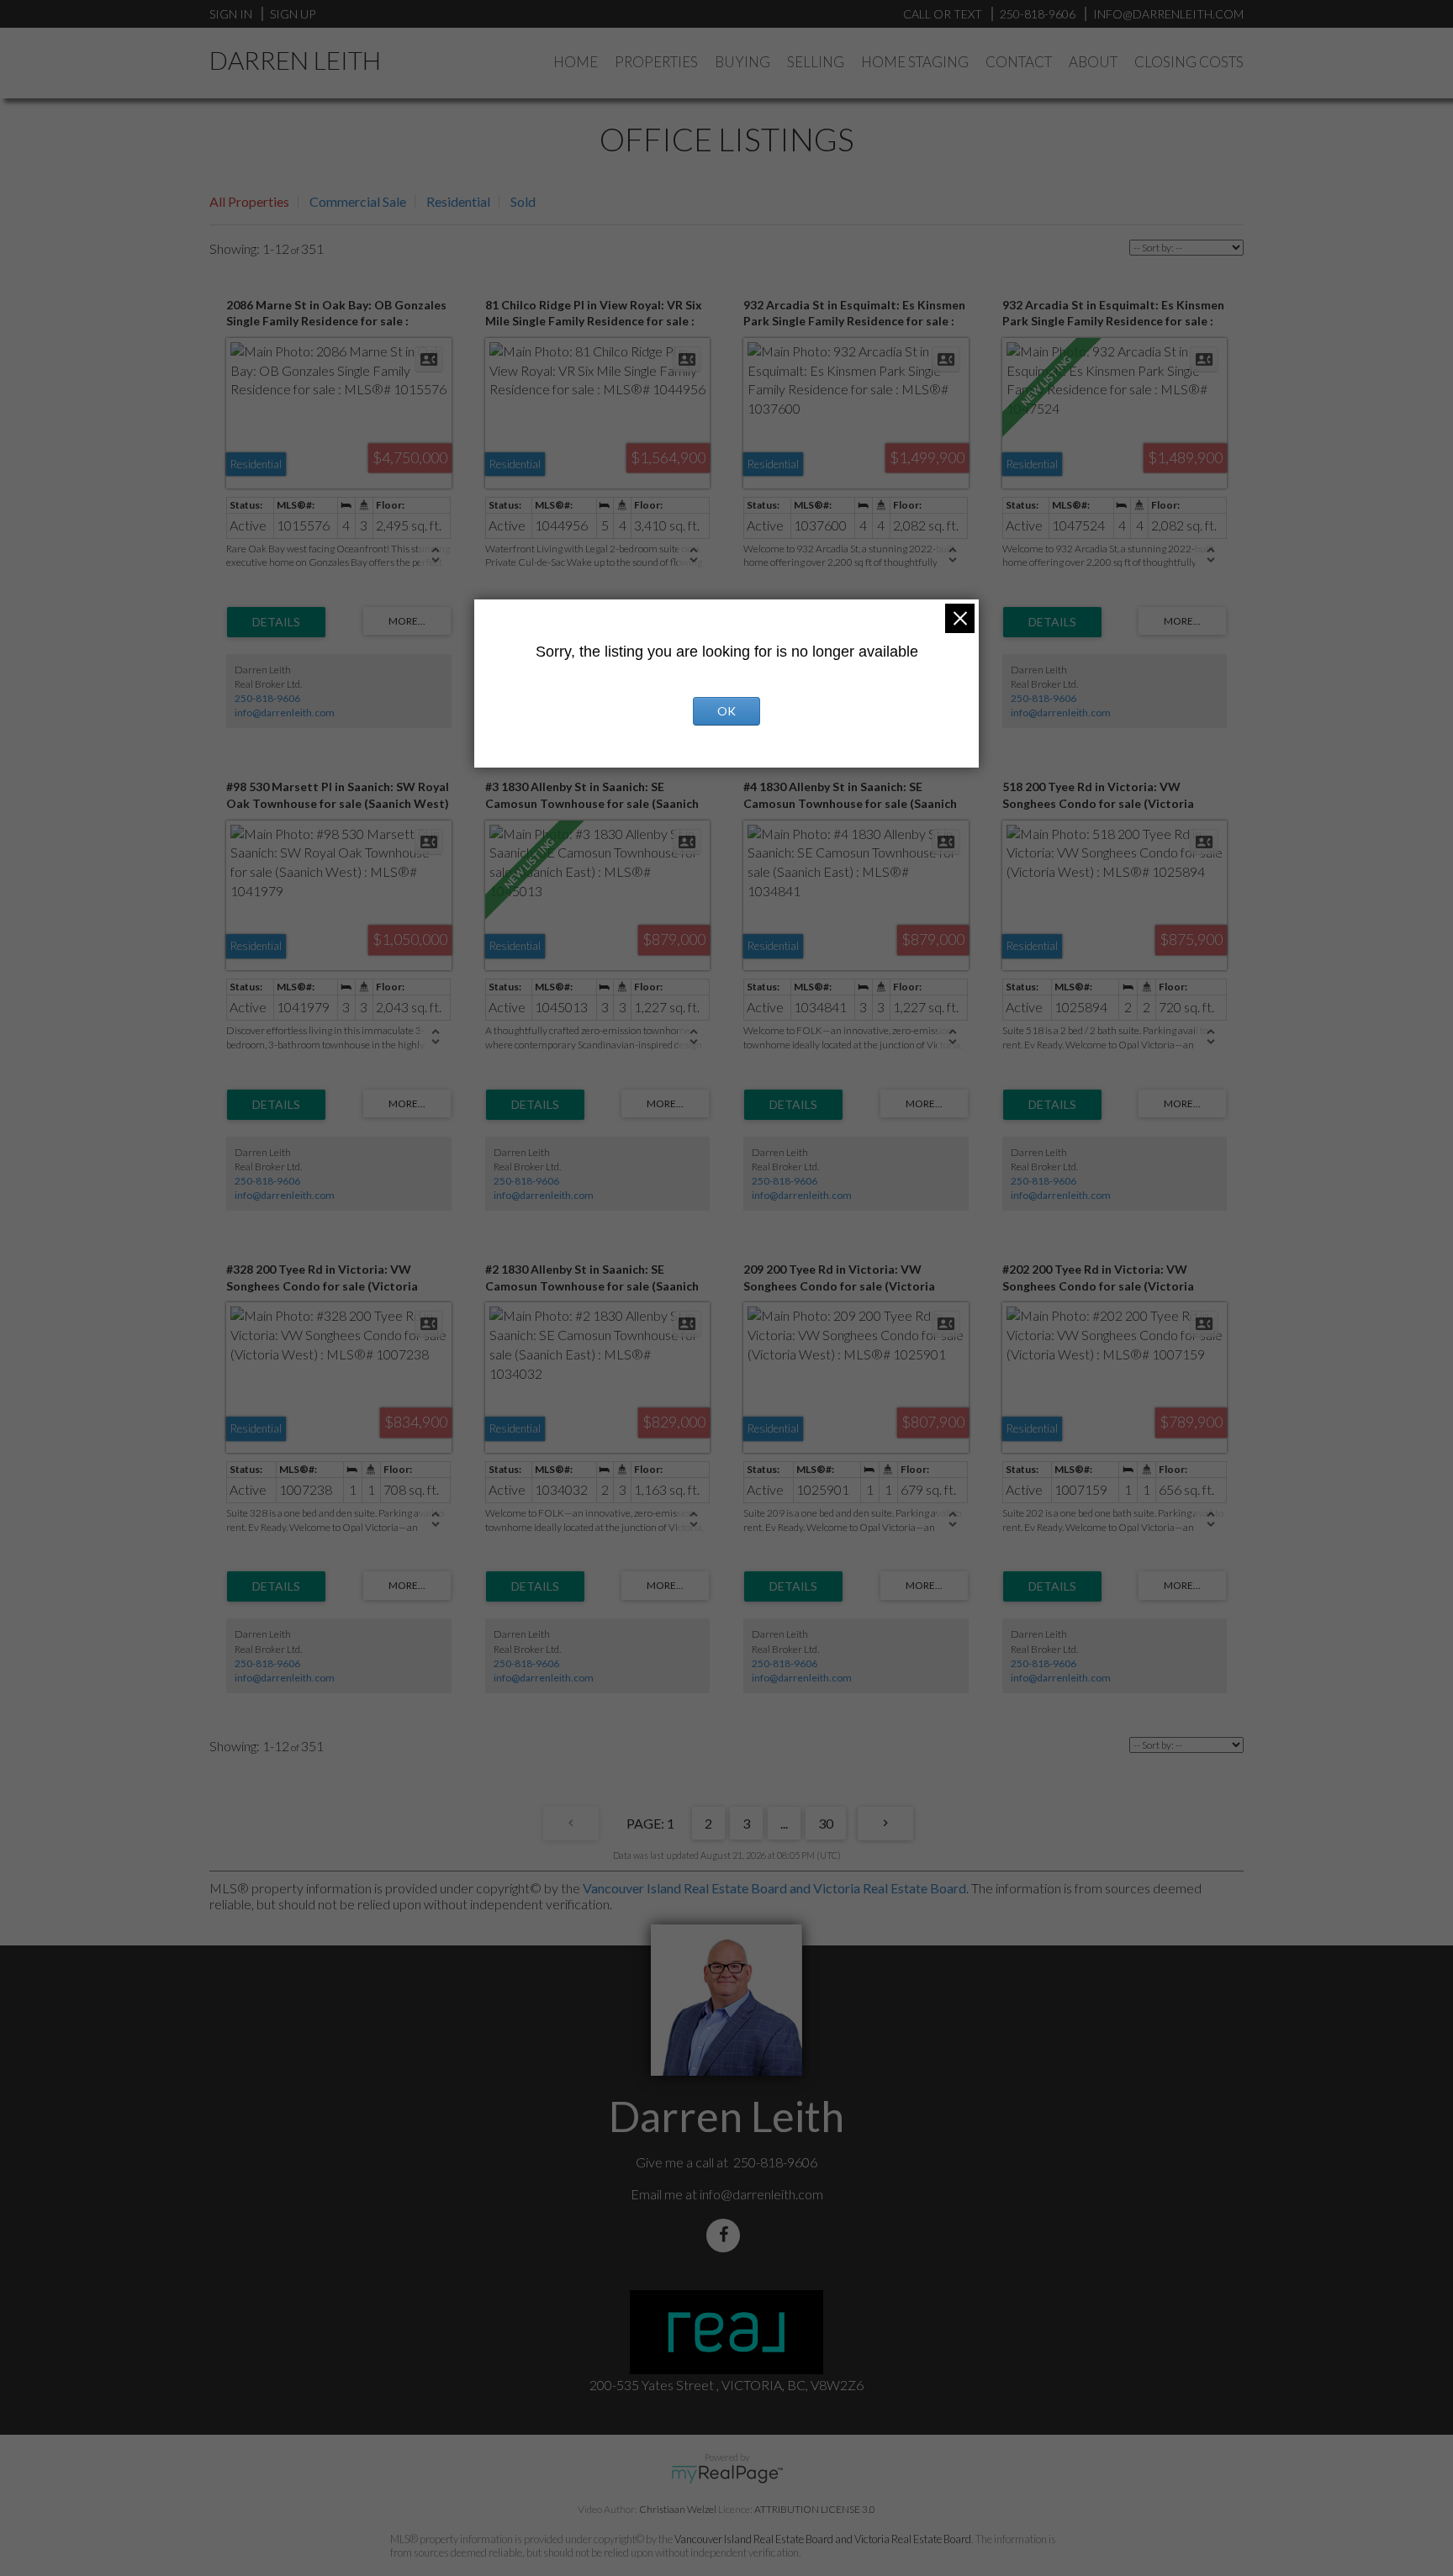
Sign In (231, 14)
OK (726, 711)
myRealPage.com (727, 2474)
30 (826, 1823)
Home (576, 62)
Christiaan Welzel (678, 2509)
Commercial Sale (358, 201)
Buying (742, 62)
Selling (816, 62)
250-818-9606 (267, 698)
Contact (1019, 62)
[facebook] (726, 2235)
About (1093, 62)
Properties (656, 62)
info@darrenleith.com (285, 713)
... (784, 1823)
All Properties (249, 201)
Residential (458, 201)
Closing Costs (1189, 62)
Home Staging (915, 62)
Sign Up (293, 14)
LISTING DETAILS (276, 622)
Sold (523, 201)
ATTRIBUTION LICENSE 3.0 (815, 2509)
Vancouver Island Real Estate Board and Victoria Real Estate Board (774, 1888)
